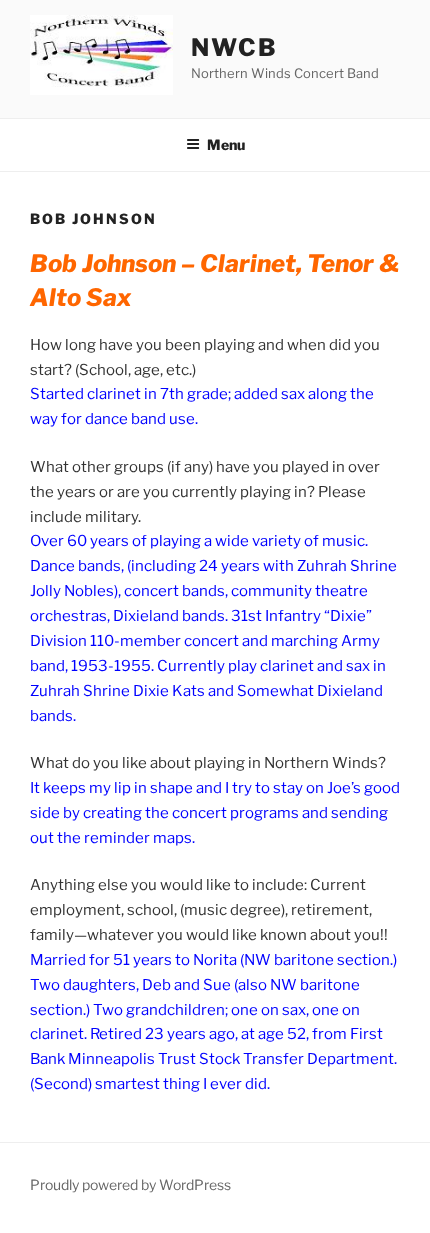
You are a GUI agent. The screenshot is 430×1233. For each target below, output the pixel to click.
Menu (226, 144)
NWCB (234, 47)
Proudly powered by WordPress (130, 1184)
